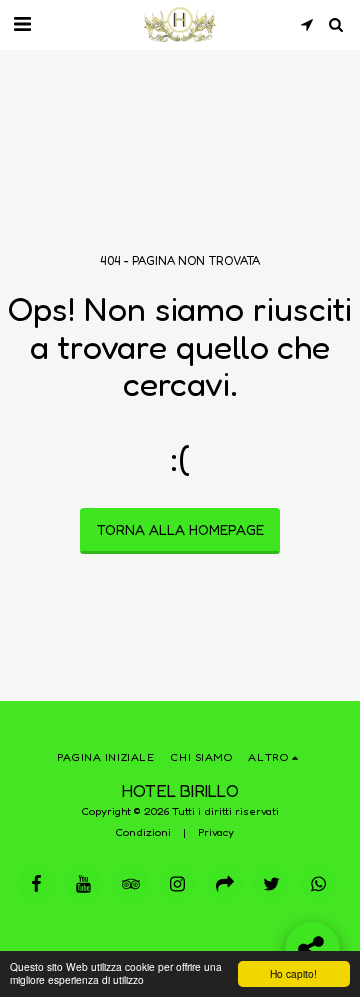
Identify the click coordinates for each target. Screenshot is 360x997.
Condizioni (143, 832)
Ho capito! (293, 973)
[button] (22, 24)
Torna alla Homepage (180, 529)
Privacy (216, 832)
